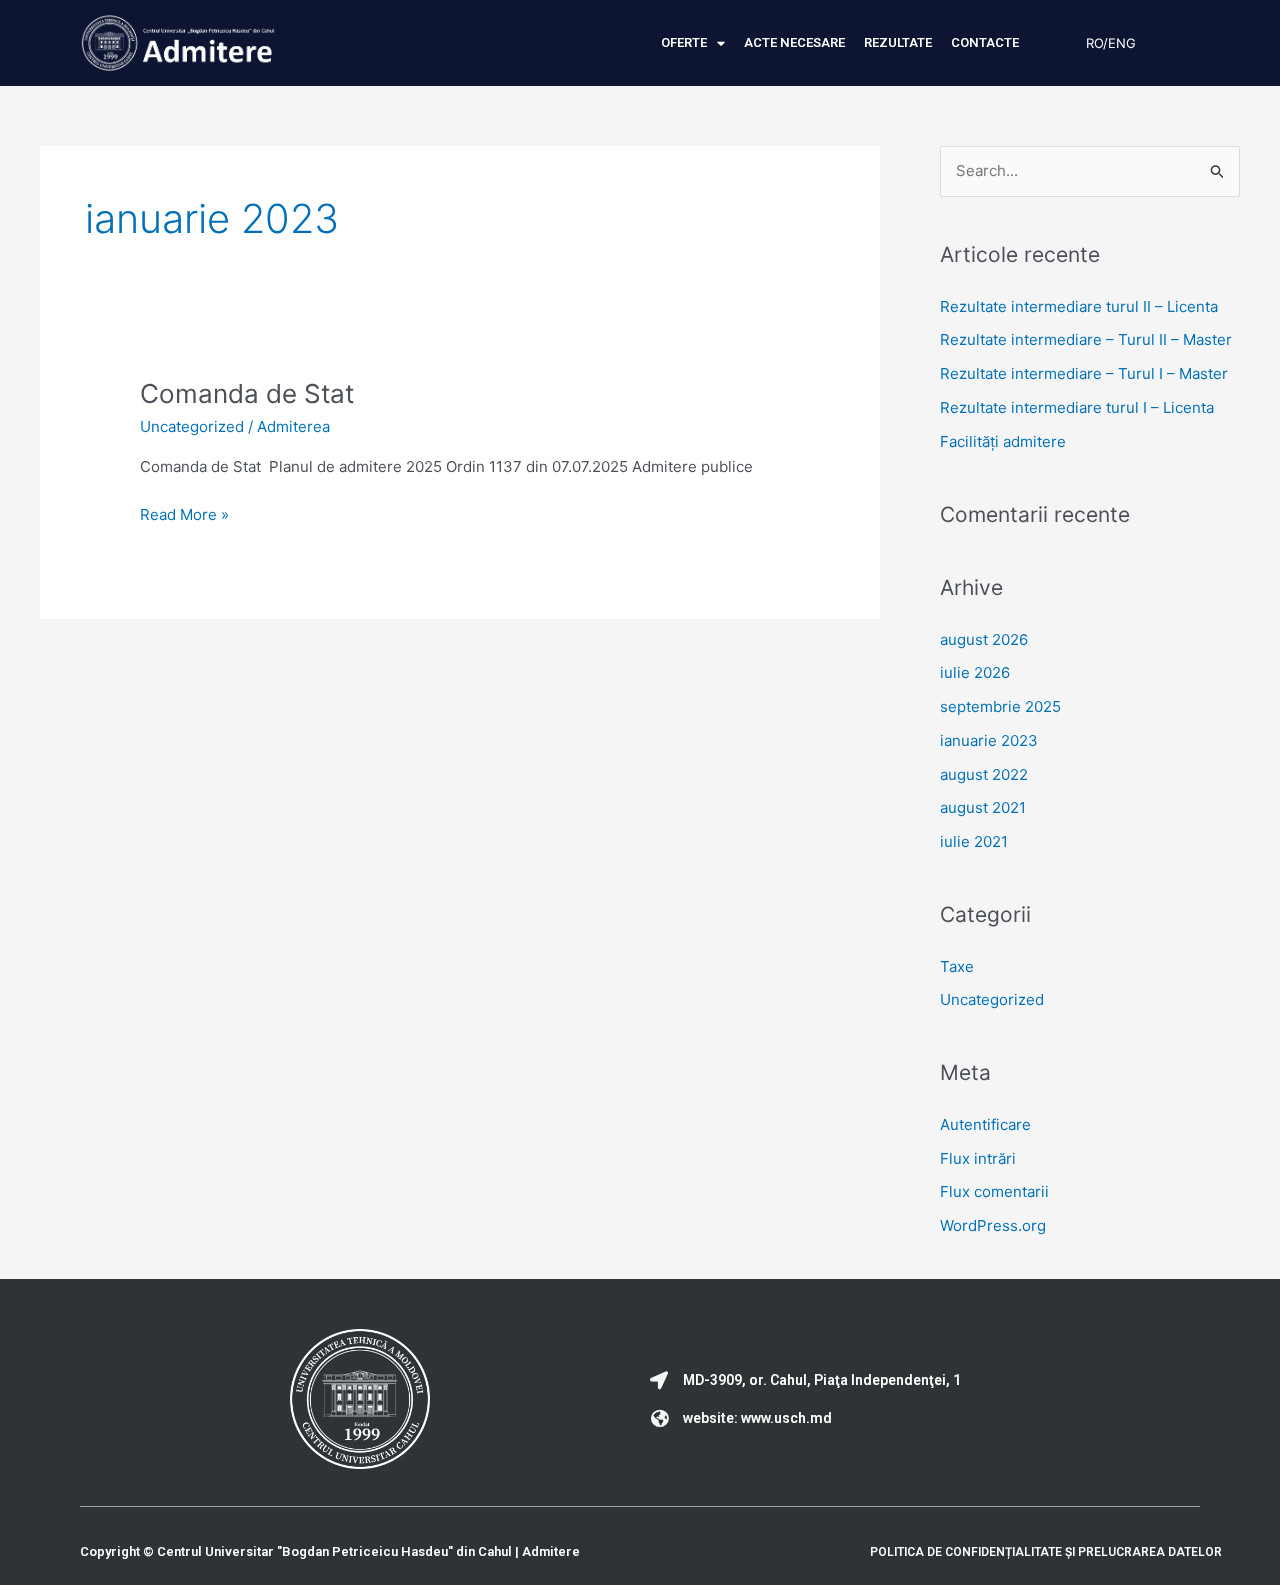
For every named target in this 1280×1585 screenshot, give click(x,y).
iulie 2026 (975, 672)
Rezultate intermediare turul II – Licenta (1079, 306)
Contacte (985, 42)
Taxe (957, 966)
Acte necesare (794, 42)
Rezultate (898, 42)
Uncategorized (192, 426)
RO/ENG (1111, 43)
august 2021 (983, 807)
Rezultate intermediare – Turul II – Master (1086, 339)
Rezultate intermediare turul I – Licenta (1077, 407)
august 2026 (984, 639)
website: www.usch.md (757, 1418)
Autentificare (985, 1124)
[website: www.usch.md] (659, 1418)
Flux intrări (978, 1158)
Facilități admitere (1003, 441)
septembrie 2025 (1000, 706)
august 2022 (984, 774)
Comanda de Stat (247, 393)
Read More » (184, 513)
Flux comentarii (994, 1191)
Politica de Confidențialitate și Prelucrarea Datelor (1046, 1552)
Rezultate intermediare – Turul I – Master (1084, 373)
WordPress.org (993, 1225)
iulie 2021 (974, 841)
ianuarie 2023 (989, 740)
